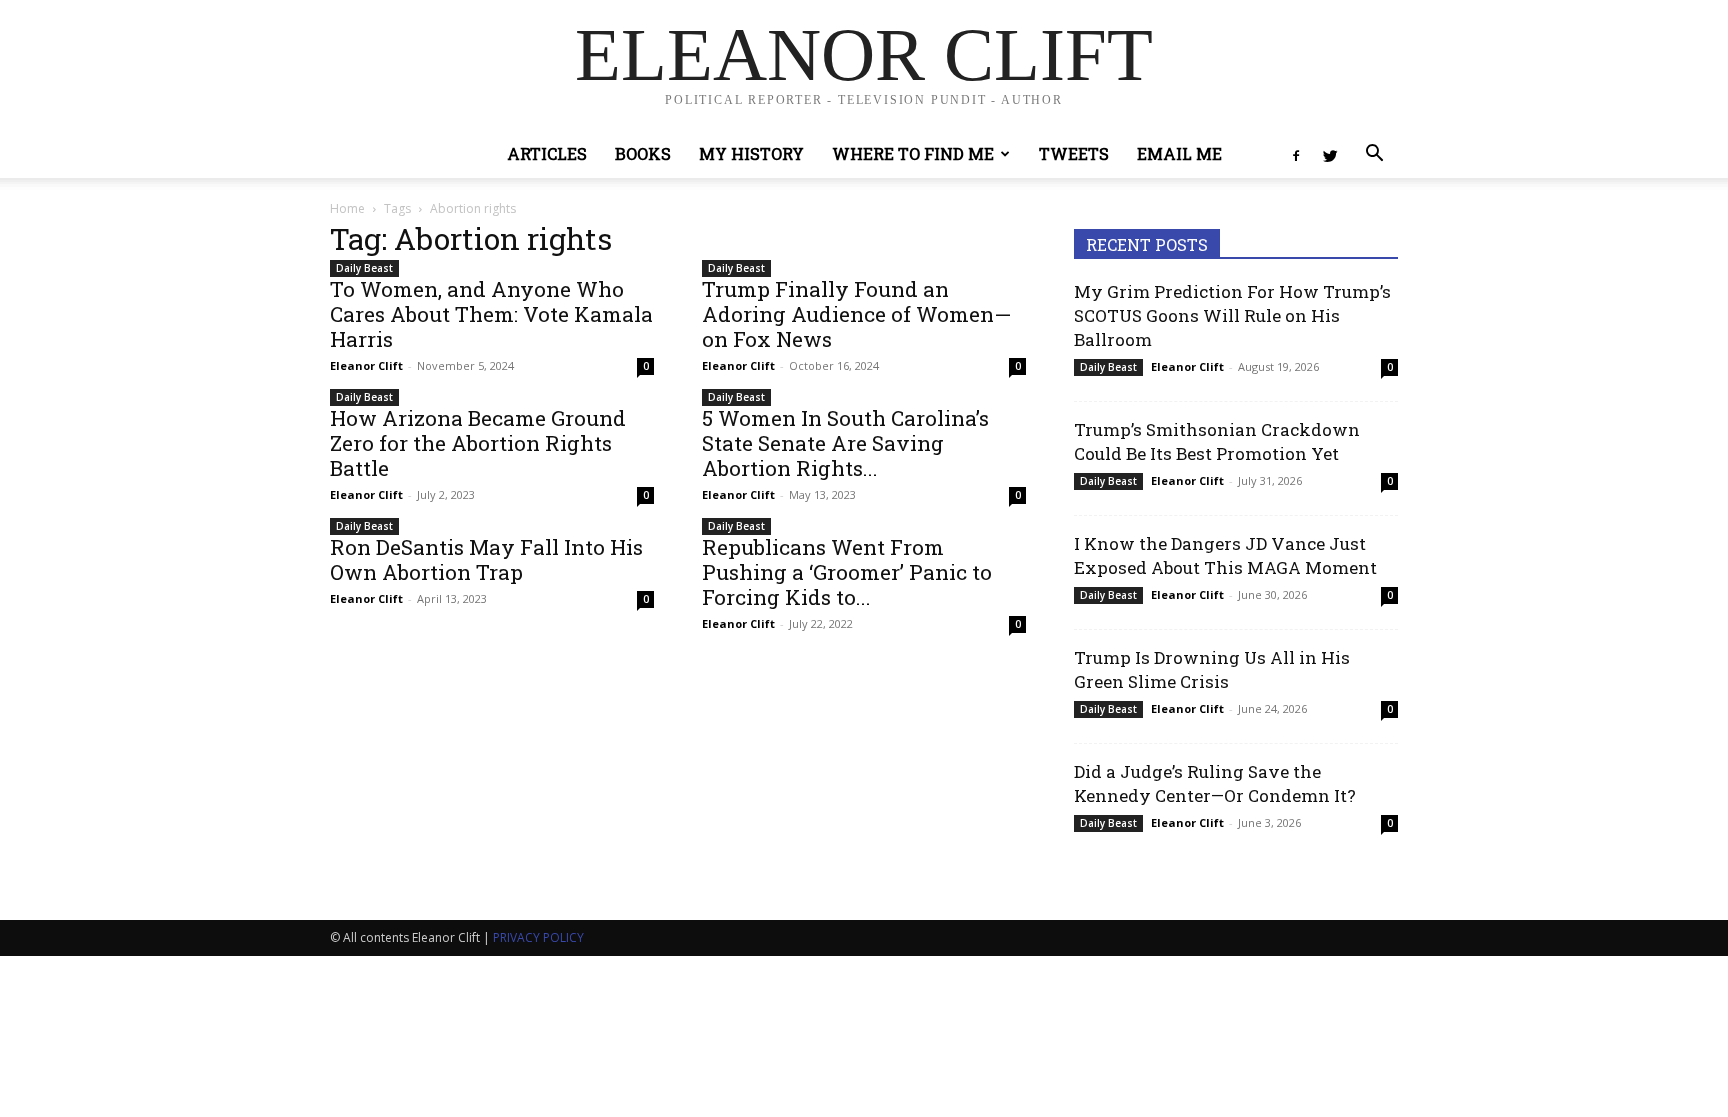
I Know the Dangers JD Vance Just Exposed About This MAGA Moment (1225, 555)
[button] (1374, 155)
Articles (547, 153)
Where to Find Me (913, 153)
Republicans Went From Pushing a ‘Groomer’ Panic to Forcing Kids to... (847, 572)
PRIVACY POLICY (538, 937)
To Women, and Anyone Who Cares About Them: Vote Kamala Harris (491, 314)
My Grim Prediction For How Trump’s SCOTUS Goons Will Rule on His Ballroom (1232, 315)
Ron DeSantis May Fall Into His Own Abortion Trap (486, 559)
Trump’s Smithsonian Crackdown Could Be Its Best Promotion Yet (1217, 441)
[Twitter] (1330, 154)
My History (751, 153)
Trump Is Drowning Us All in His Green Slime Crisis (1212, 669)
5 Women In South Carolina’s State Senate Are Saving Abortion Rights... (845, 443)
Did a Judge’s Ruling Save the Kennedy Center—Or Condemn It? (1215, 783)
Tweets (1074, 153)
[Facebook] (1296, 154)
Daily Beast (364, 268)
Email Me (1179, 153)
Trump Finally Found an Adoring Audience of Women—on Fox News (856, 314)
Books (643, 153)
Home (347, 208)
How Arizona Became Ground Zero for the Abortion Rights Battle (478, 443)
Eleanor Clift (366, 365)
